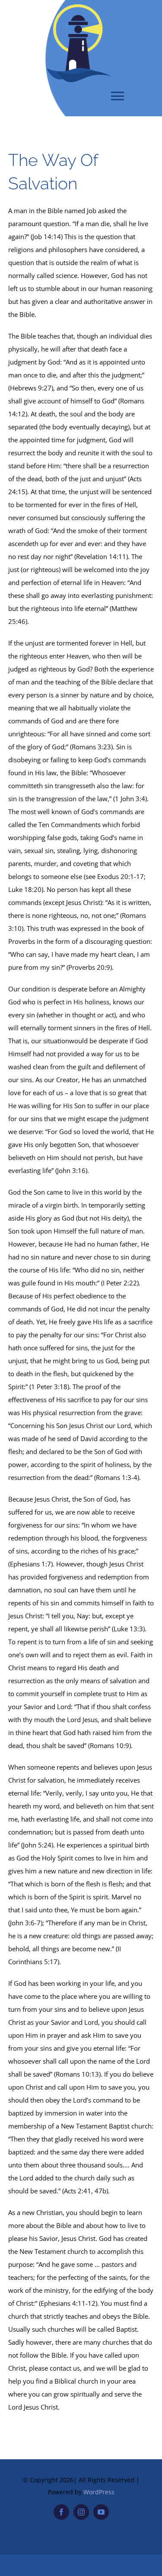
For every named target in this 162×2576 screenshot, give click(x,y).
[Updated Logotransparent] (79, 7)
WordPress (99, 2492)
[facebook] (61, 2512)
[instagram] (81, 2512)
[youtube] (101, 2512)
